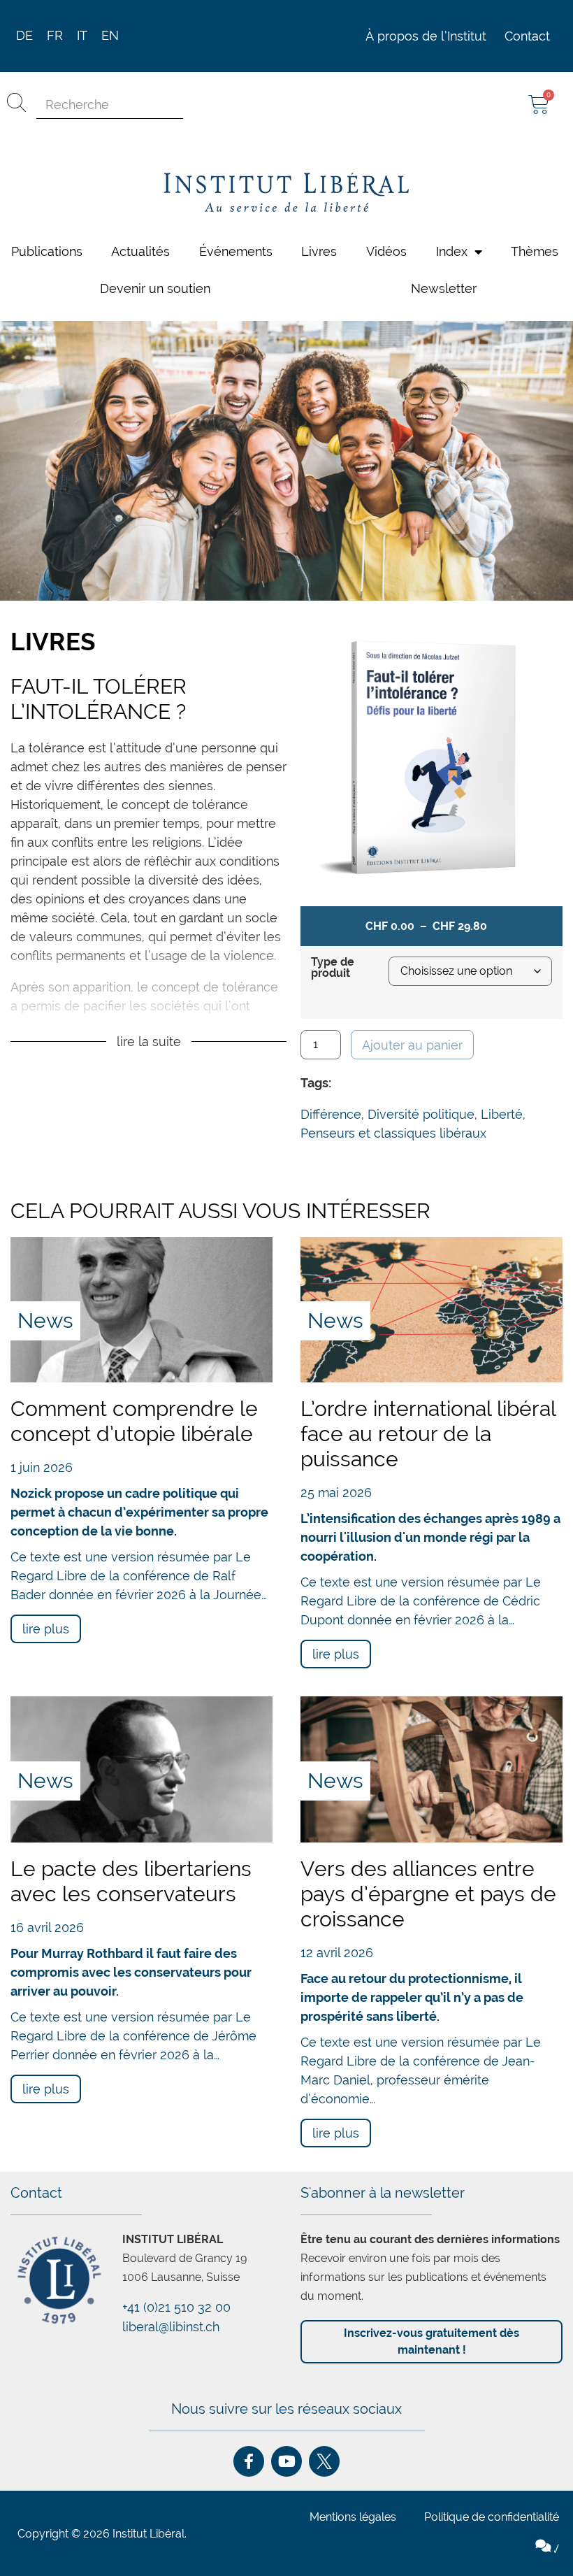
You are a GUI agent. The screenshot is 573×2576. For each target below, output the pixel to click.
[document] (286, 1288)
